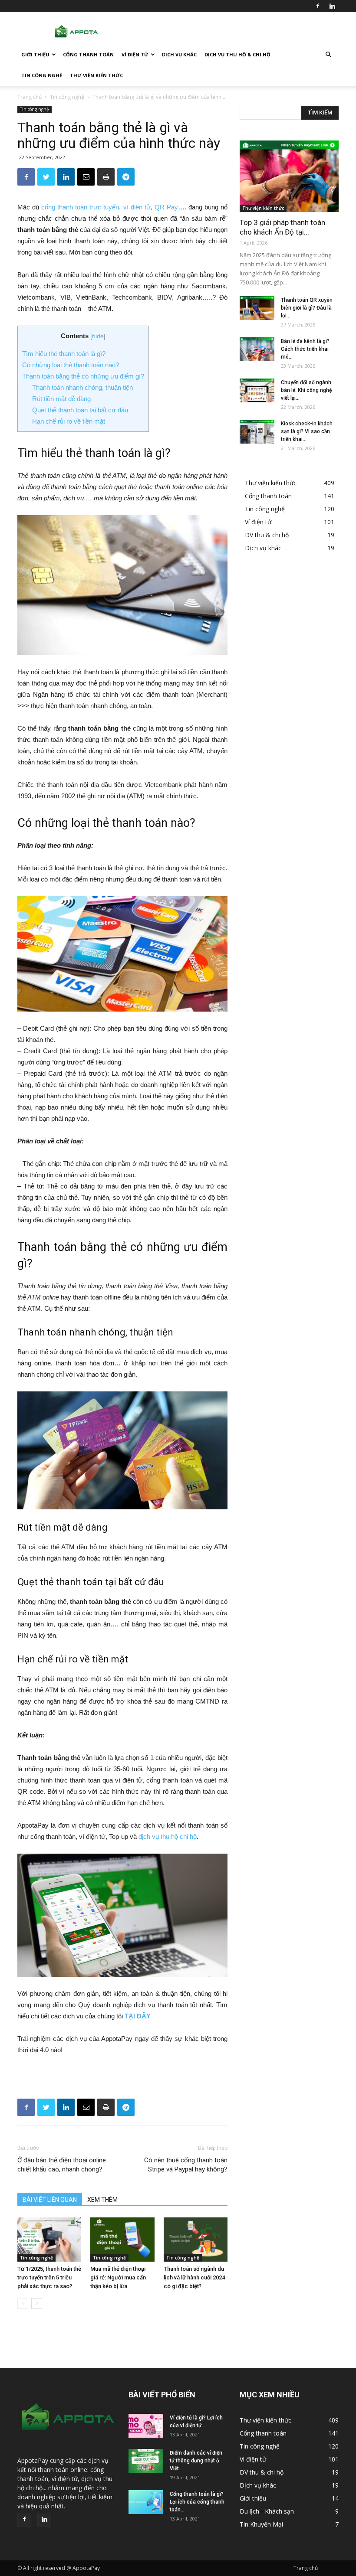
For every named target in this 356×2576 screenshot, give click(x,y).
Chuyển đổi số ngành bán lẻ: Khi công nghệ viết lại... (306, 390)
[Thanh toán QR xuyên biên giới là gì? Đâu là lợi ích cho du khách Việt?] (257, 308)
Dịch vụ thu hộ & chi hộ (237, 54)
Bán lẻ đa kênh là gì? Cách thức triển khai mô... (305, 349)
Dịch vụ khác (179, 54)
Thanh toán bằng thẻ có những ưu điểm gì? (83, 376)
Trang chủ (30, 97)
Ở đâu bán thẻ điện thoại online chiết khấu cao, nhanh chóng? (62, 2165)
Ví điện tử (135, 54)
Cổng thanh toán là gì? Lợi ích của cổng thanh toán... (197, 2502)
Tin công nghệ (42, 75)
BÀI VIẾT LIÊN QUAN (50, 2200)
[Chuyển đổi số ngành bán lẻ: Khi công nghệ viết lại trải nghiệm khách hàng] (257, 390)
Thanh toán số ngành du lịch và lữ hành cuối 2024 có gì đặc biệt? (194, 2277)
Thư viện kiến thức (96, 75)
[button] (328, 55)
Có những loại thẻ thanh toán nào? (71, 365)
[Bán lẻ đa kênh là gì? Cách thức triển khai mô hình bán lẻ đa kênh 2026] (257, 349)
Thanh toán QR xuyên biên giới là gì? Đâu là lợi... (307, 308)
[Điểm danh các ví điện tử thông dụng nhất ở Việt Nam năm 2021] (146, 2461)
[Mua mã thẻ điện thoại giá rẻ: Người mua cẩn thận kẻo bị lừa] (122, 2240)
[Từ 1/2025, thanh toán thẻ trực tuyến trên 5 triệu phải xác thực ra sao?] (49, 2240)
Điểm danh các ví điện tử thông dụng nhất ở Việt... (196, 2461)
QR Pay (166, 207)
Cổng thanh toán (88, 54)
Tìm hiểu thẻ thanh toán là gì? (64, 354)
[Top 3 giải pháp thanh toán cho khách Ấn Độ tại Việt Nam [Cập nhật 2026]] (289, 176)
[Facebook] (318, 6)
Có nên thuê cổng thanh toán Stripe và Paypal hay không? (186, 2165)
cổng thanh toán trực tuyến (80, 207)
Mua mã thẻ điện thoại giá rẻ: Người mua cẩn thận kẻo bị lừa (118, 2277)
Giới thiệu (35, 54)
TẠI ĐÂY (138, 2016)
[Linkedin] (332, 6)
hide (98, 336)
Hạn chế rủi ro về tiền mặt (69, 421)
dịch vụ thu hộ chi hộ (168, 1837)
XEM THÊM (102, 2200)
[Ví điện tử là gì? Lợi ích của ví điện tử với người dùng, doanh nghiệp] (146, 2426)
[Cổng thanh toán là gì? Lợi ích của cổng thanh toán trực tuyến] (146, 2502)
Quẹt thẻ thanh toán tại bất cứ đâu (80, 410)
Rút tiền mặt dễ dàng (61, 399)
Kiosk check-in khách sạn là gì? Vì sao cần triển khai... (307, 431)
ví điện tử (137, 207)
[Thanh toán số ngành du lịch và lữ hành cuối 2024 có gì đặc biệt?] (196, 2240)
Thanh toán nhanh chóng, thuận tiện (82, 387)
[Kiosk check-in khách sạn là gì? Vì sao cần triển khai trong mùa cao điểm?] (257, 432)
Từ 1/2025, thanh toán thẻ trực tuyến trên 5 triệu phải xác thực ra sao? (49, 2277)
